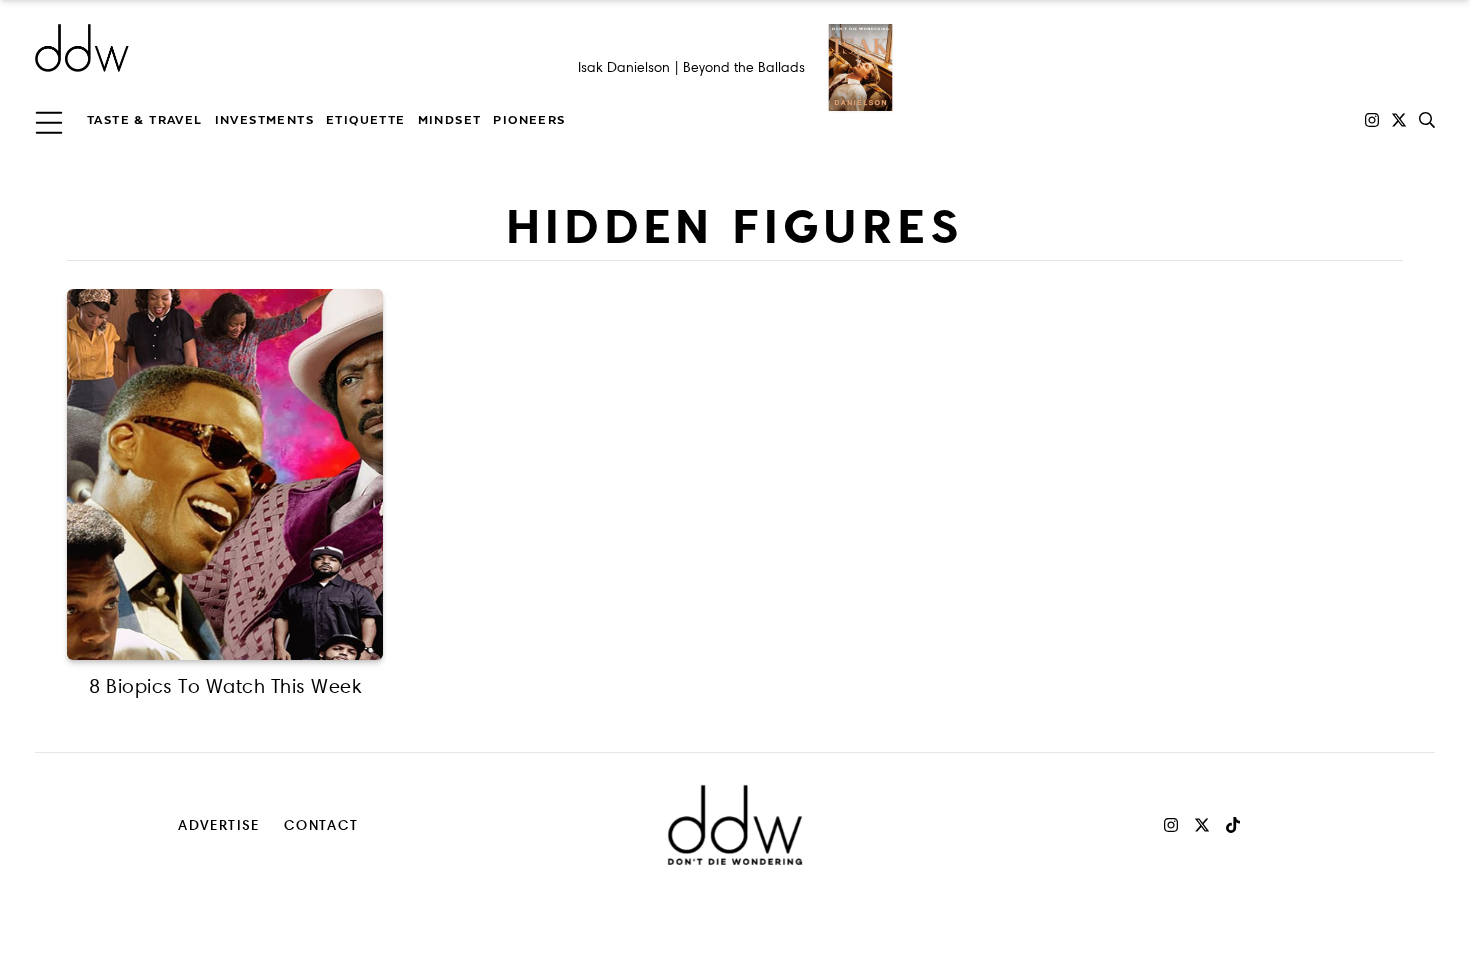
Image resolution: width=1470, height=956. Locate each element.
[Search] (1427, 120)
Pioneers (529, 120)
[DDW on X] (1399, 120)
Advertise (219, 824)
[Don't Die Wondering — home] (227, 48)
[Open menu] (49, 120)
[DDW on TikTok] (1233, 825)
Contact (321, 824)
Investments (264, 120)
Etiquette (366, 120)
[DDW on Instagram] (1372, 120)
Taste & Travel (145, 120)
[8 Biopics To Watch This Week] (225, 474)
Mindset (450, 120)
